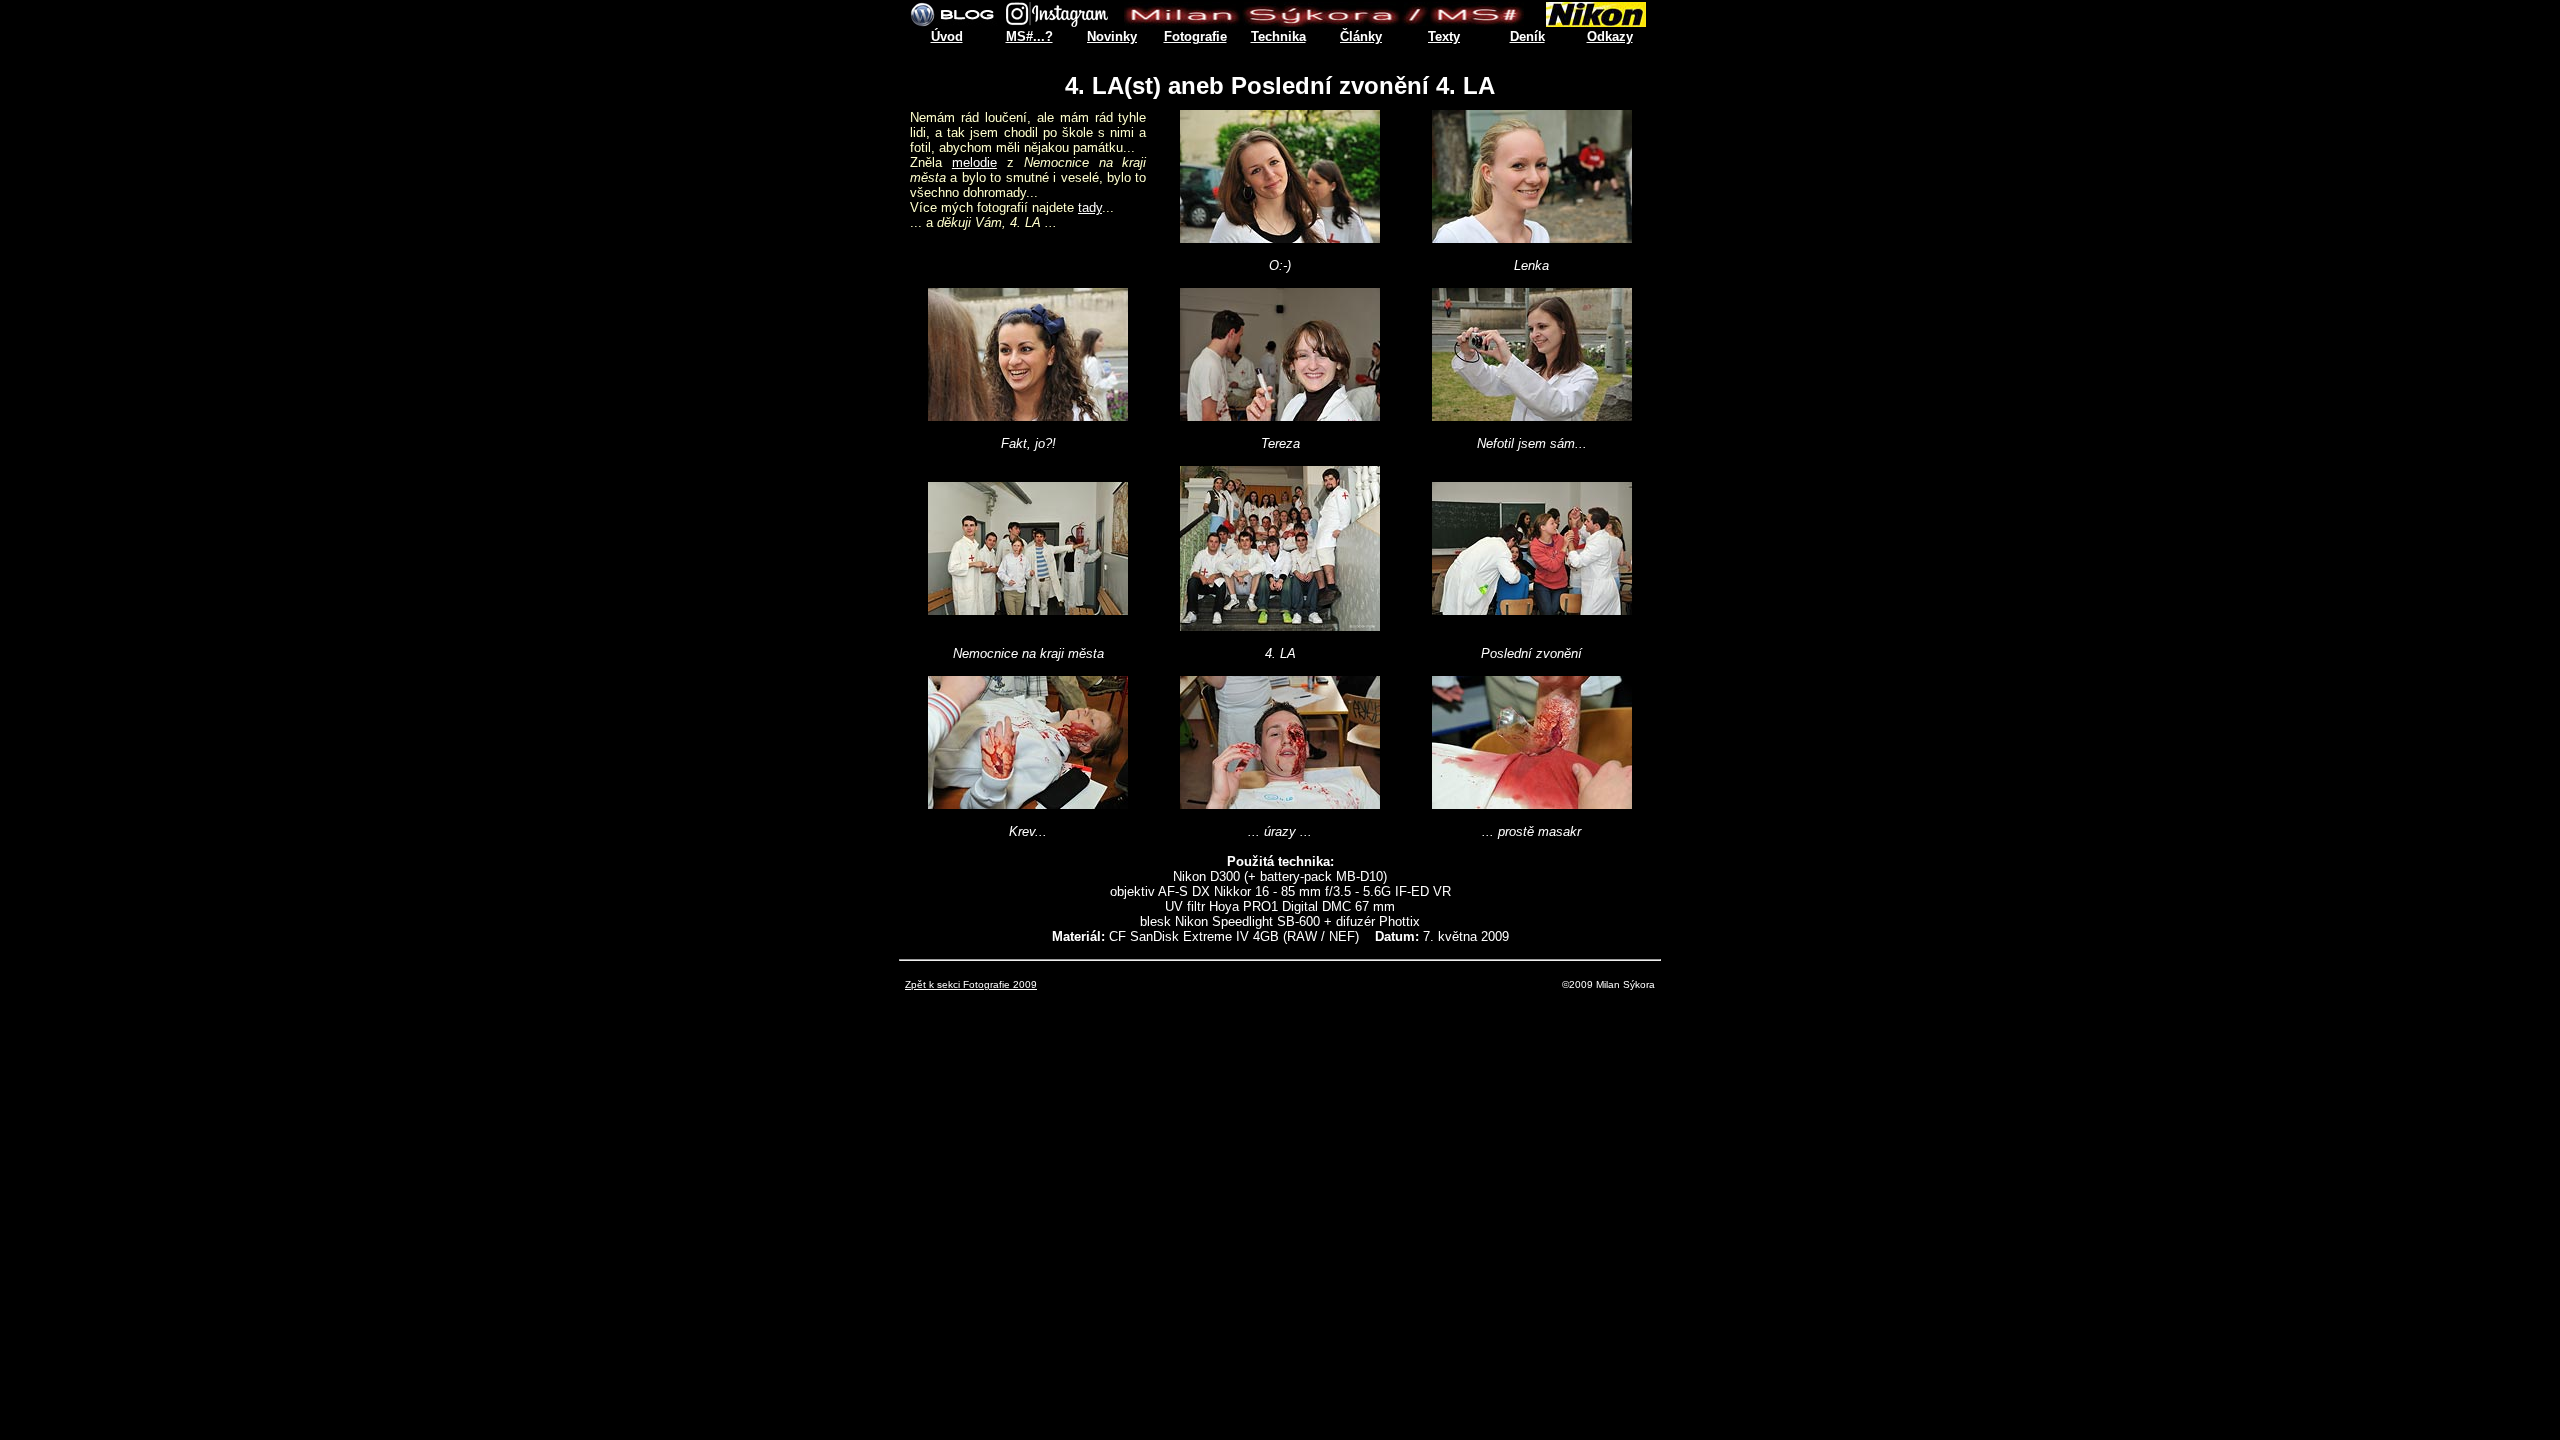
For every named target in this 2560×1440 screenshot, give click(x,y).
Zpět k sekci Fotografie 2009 (971, 984)
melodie (974, 162)
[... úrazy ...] (1280, 803)
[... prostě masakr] (1532, 803)
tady (1090, 207)
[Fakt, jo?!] (1028, 415)
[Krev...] (1028, 803)
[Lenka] (1532, 237)
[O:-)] (1280, 237)
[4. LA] (1280, 625)
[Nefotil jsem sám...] (1532, 415)
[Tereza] (1280, 415)
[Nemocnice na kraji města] (1028, 609)
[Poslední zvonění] (1532, 609)
